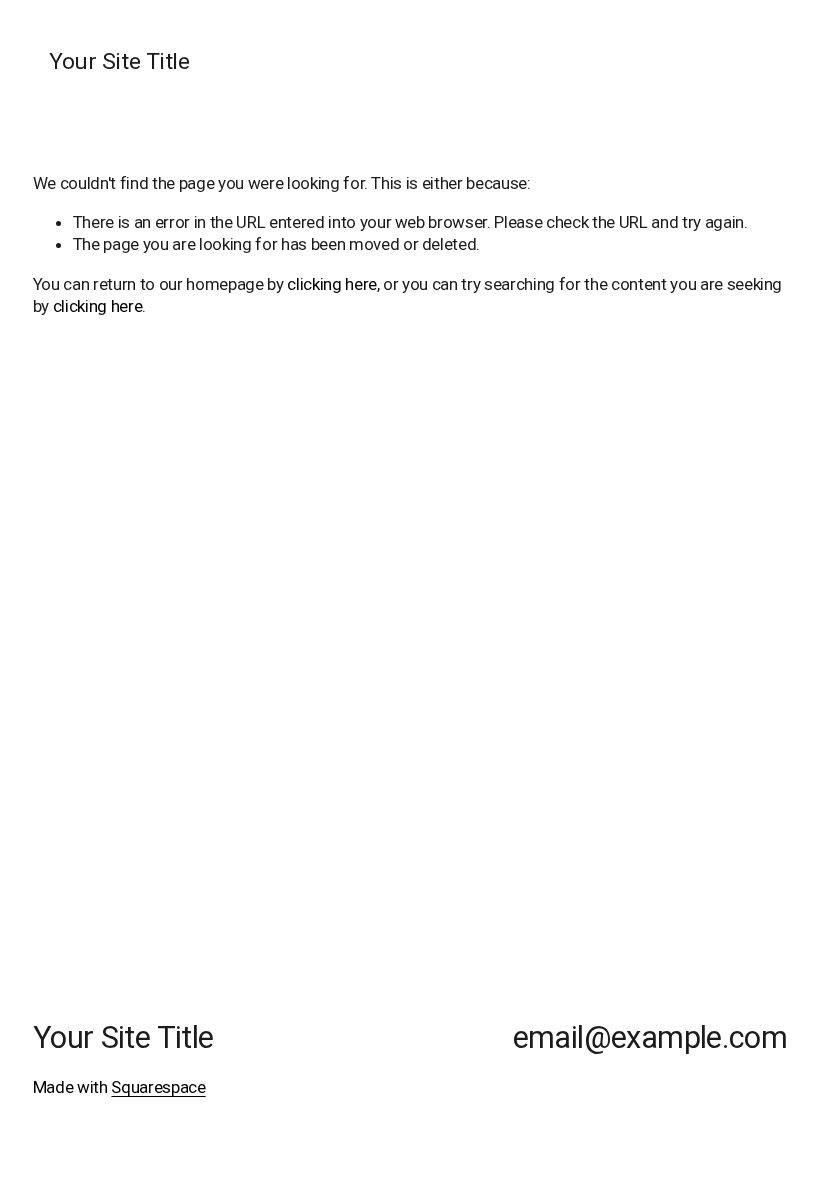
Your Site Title (119, 61)
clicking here (332, 284)
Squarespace (158, 1087)
